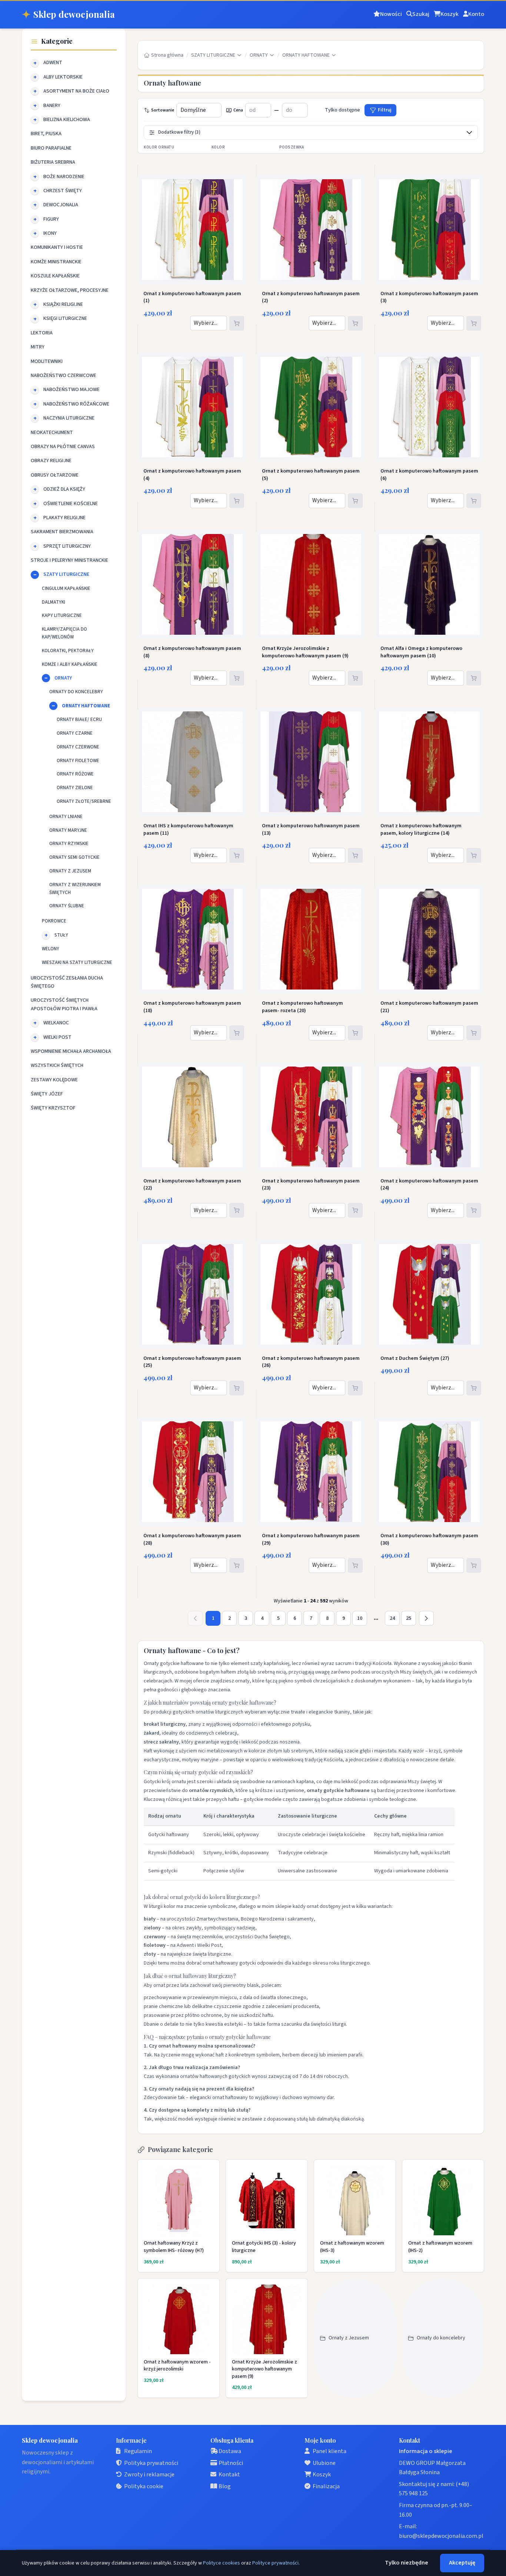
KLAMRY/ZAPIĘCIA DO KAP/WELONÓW (64, 633)
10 (360, 1618)
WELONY (51, 949)
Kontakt (229, 2475)
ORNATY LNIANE (66, 817)
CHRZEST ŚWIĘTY (63, 191)
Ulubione (324, 2463)
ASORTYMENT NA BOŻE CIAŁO (76, 91)
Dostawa (230, 2451)
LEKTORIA (42, 333)
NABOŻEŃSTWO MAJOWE (71, 390)
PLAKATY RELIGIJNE (64, 518)
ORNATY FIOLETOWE (78, 761)
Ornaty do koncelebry (441, 2338)
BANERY (52, 106)
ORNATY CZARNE (75, 733)
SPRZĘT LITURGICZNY (67, 546)
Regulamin (138, 2451)
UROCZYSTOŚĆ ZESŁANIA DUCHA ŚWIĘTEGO (67, 982)
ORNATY (63, 678)
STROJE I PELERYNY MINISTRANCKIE (69, 560)
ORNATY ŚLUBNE (67, 906)
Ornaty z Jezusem (349, 2338)
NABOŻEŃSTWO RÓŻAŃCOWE (76, 404)
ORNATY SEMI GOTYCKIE (74, 857)
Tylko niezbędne (407, 2563)
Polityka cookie (144, 2486)
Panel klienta (329, 2451)
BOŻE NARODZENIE (64, 177)
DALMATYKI (54, 602)
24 (392, 1618)
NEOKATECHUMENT (52, 433)
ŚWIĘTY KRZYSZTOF (53, 1108)
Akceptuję (462, 2563)
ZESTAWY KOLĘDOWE (54, 1080)
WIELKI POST (57, 1037)
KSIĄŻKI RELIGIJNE (63, 304)
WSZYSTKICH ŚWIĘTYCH (57, 1065)
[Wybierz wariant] (237, 323)
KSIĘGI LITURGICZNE (65, 318)
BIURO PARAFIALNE (51, 148)
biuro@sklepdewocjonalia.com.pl (441, 2536)
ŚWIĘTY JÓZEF (47, 1094)
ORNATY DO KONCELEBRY (76, 692)
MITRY (38, 347)
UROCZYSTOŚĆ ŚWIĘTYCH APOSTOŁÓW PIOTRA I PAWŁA (64, 1004)
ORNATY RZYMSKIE (69, 844)
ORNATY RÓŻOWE (75, 774)
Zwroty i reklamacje (149, 2475)
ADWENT (53, 63)
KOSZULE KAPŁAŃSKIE (55, 276)
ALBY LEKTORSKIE (63, 77)
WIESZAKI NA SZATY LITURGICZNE (77, 962)
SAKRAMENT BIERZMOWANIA (62, 532)
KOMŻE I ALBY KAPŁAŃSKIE (70, 664)
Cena (238, 110)
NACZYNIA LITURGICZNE (69, 418)
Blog (225, 2486)
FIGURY (51, 219)
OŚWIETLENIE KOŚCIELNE (71, 504)
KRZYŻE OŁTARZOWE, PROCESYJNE (70, 290)
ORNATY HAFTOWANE (86, 706)
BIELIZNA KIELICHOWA (67, 120)
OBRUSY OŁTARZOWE (55, 475)
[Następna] (426, 1618)
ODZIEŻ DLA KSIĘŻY (64, 489)
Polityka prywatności (151, 2463)
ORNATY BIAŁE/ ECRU (79, 720)
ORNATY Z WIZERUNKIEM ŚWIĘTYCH (75, 889)
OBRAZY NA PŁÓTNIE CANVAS (63, 447)
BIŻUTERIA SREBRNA (53, 162)
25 (409, 1618)
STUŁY (61, 935)
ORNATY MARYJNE (68, 830)
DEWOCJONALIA (61, 205)
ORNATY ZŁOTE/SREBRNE (84, 801)
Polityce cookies (222, 2563)
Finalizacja (326, 2486)
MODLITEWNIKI (47, 361)
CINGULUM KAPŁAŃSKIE (66, 588)
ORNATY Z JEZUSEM (70, 871)
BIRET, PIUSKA (46, 134)
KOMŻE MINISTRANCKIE (56, 262)
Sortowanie (163, 110)
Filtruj (385, 110)
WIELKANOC (56, 1023)
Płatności (231, 2463)
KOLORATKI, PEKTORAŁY (68, 651)
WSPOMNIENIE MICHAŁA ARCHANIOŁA (71, 1051)
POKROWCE (54, 921)
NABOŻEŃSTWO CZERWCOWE (64, 376)
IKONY (50, 233)
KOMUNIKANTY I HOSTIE (57, 247)
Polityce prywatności (275, 2563)
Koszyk (322, 2475)
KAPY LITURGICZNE (62, 615)
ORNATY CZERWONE (78, 747)
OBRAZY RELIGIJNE (51, 461)
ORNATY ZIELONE (75, 788)
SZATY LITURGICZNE (66, 574)
